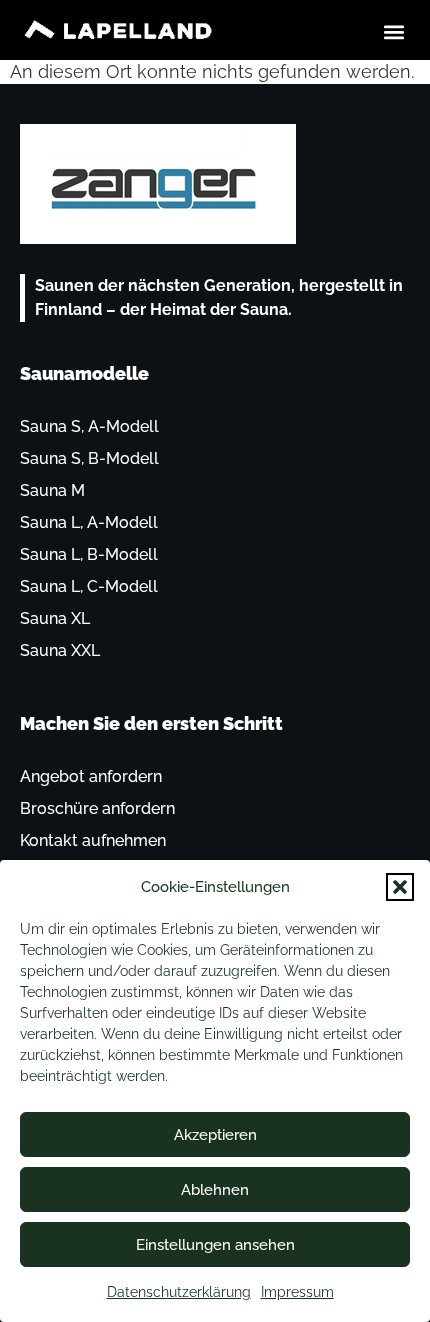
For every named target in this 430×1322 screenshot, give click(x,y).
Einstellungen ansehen (215, 1245)
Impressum (297, 1292)
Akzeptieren (215, 1135)
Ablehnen (215, 1190)
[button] (400, 887)
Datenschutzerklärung (179, 1292)
